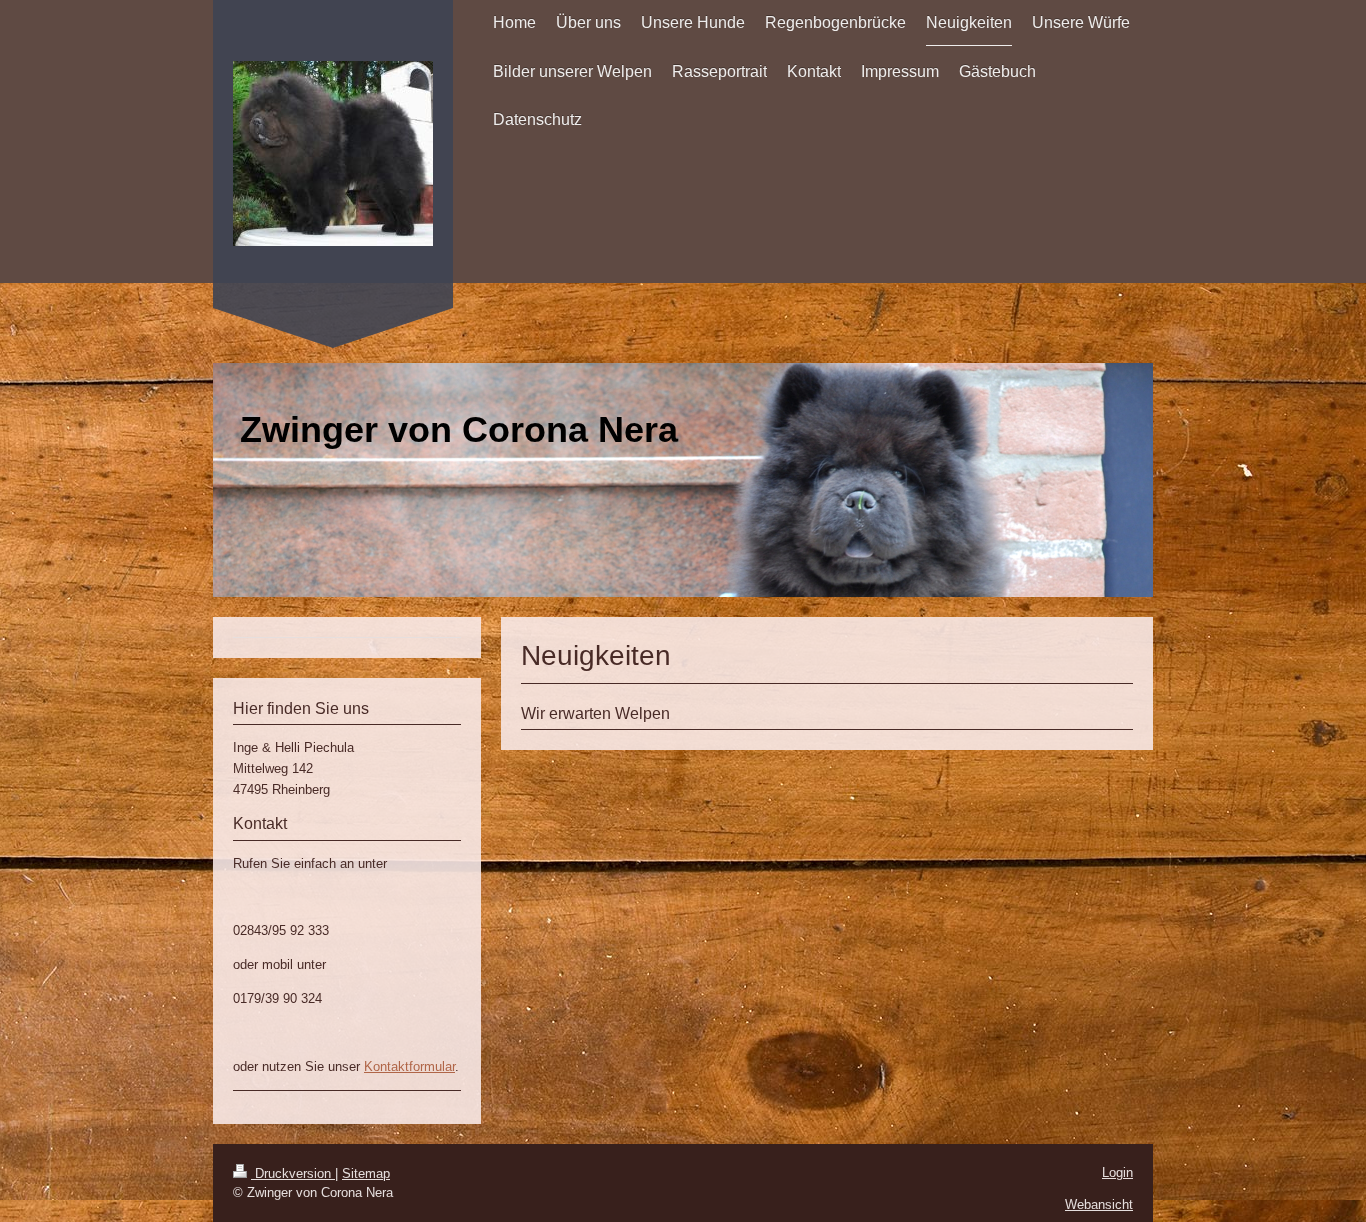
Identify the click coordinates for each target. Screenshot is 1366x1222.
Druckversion (293, 1173)
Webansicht (1099, 1204)
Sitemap (366, 1173)
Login (1117, 1172)
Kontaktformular (409, 1066)
